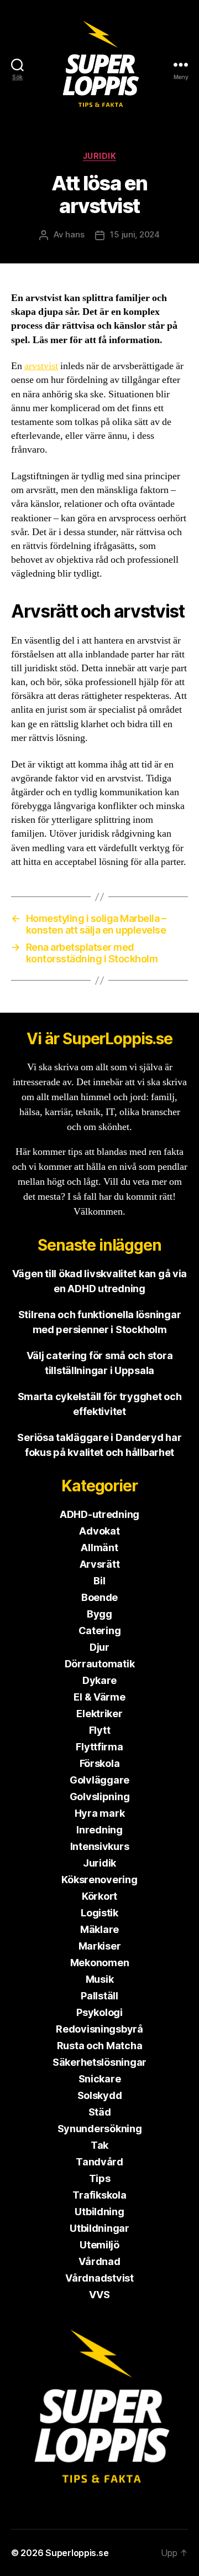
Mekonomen (100, 1963)
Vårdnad (99, 2261)
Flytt (100, 1730)
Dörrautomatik (100, 1664)
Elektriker (99, 1714)
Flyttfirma (99, 1747)
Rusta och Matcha (100, 2046)
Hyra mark (100, 1813)
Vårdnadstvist (99, 2278)
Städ (100, 2112)
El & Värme (99, 1697)
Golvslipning (100, 1797)
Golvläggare (99, 1780)
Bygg (99, 1614)
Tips (100, 2178)
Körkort (99, 1896)
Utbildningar (99, 2228)
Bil (99, 1581)
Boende (99, 1597)
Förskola (100, 1763)
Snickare (100, 2079)
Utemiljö (99, 2245)
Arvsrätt (100, 1564)
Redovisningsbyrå (99, 2029)
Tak (99, 2145)
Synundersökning (100, 2129)
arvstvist (41, 366)
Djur (99, 1647)
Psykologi (99, 2012)
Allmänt (99, 1548)
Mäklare (99, 1929)
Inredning (99, 1830)
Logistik (99, 1913)
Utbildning (99, 2212)
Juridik (100, 156)
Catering (100, 1631)
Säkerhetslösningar (99, 2062)
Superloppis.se (77, 2553)
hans (75, 234)
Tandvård (99, 2162)
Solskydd (100, 2095)
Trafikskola (99, 2195)
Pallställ (99, 1996)
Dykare (99, 1680)
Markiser (100, 1946)
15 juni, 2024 (135, 234)
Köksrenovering (99, 1880)
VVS (99, 2295)
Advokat (99, 1531)
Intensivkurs (100, 1846)
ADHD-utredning (99, 1514)
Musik (100, 1979)
